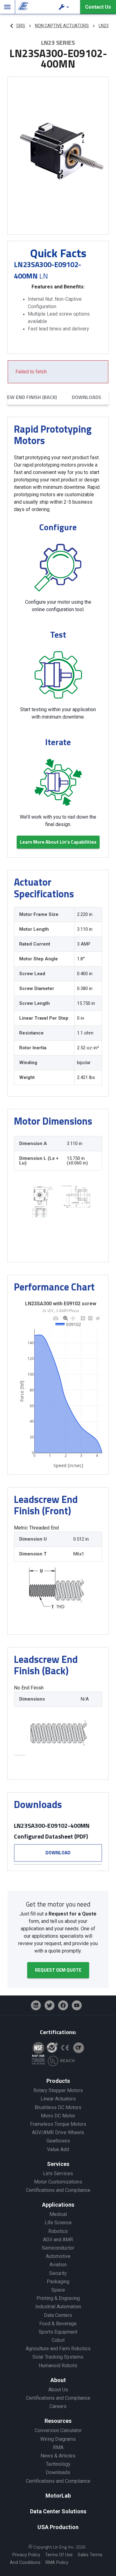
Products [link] (58, 2081)
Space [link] (58, 2290)
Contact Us (98, 7)
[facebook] (63, 2005)
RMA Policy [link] (57, 2563)
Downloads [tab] (86, 397)
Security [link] (58, 2273)
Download (58, 1853)
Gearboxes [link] (58, 2141)
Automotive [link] (58, 2256)
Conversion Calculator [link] (58, 2430)
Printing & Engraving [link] (58, 2298)
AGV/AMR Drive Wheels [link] (58, 2132)
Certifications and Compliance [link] (58, 2190)
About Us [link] (58, 2390)
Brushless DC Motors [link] (58, 2107)
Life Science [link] (58, 2223)
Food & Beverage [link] (58, 2324)
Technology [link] (58, 2464)
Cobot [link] (58, 2340)
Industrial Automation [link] (58, 2307)
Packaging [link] (58, 2282)
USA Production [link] (58, 2527)
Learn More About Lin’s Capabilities (58, 842)
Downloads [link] (58, 2472)
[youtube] (77, 2005)
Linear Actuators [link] (58, 2099)
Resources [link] (58, 2421)
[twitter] (49, 2005)
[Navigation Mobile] (7, 7)
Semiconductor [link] (58, 2248)
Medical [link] (58, 2214)
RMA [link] (58, 2447)
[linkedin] (36, 2005)
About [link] (58, 2380)
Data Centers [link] (58, 2315)
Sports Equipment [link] (58, 2332)
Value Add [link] (58, 2149)
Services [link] (58, 2164)
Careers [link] (58, 2406)
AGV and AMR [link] (58, 2240)
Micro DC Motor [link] (58, 2116)
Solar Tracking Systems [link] (58, 2357)
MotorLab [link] (58, 2496)
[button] (65, 7)
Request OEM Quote (58, 1970)
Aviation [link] (58, 2265)
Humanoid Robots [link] (58, 2366)
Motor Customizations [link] (58, 2182)
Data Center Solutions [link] (58, 2511)
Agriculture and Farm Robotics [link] (58, 2349)
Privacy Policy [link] (26, 2555)
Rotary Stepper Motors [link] (58, 2090)
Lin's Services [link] (58, 2173)
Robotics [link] (58, 2231)
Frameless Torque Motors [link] (58, 2124)
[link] (22, 7)
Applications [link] (58, 2205)
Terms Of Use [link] (59, 2555)
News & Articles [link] (58, 2456)
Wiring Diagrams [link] (58, 2439)
